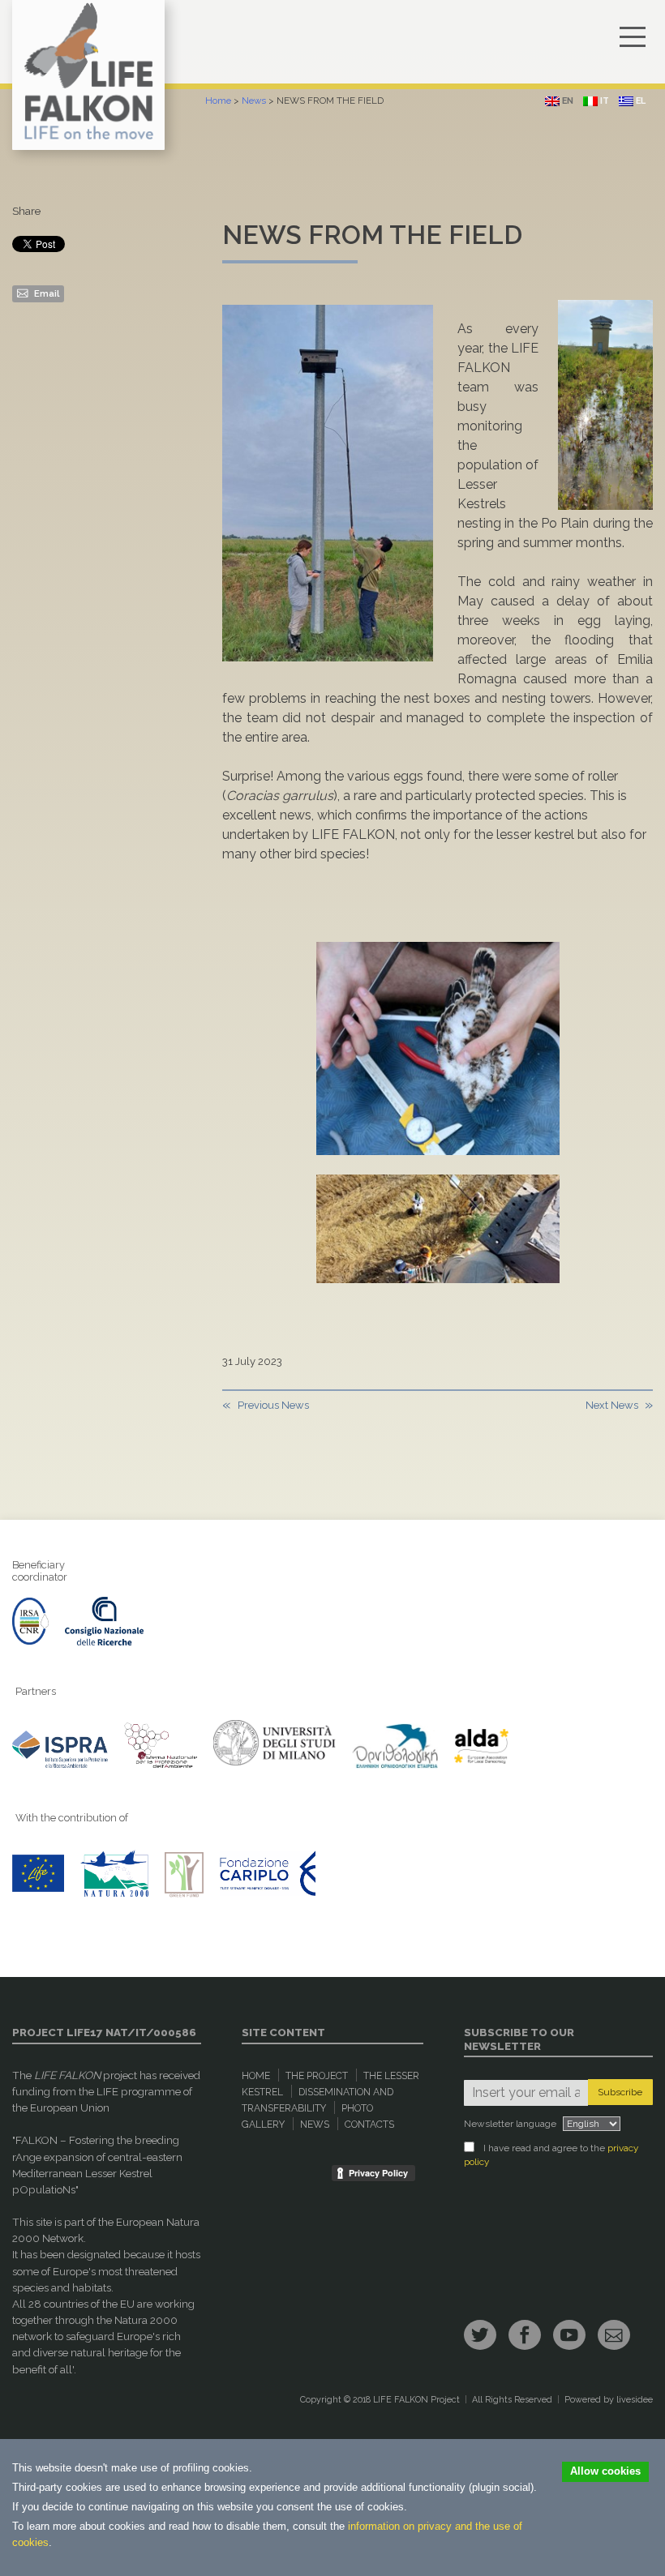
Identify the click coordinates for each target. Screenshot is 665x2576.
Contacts (369, 2125)
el (639, 101)
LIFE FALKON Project (416, 2400)
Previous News (273, 1405)
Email (45, 293)
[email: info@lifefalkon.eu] (614, 2335)
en (566, 101)
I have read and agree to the (551, 2155)
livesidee (635, 2400)
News (254, 101)
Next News (612, 1405)
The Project (317, 2076)
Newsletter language (510, 2124)
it (603, 101)
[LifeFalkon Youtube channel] (569, 2335)
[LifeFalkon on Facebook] (525, 2335)
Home (218, 101)
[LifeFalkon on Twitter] (480, 2335)
